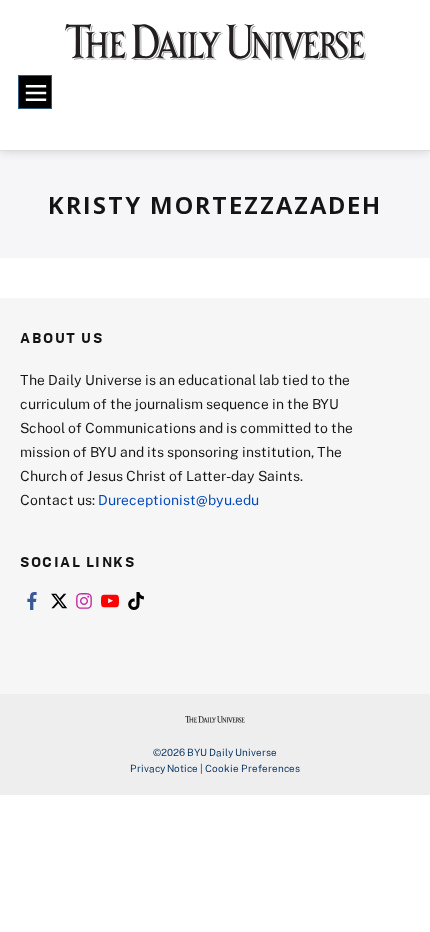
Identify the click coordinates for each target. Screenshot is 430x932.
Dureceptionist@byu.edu (178, 499)
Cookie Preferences (252, 768)
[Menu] (35, 92)
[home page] (215, 50)
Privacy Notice (164, 768)
